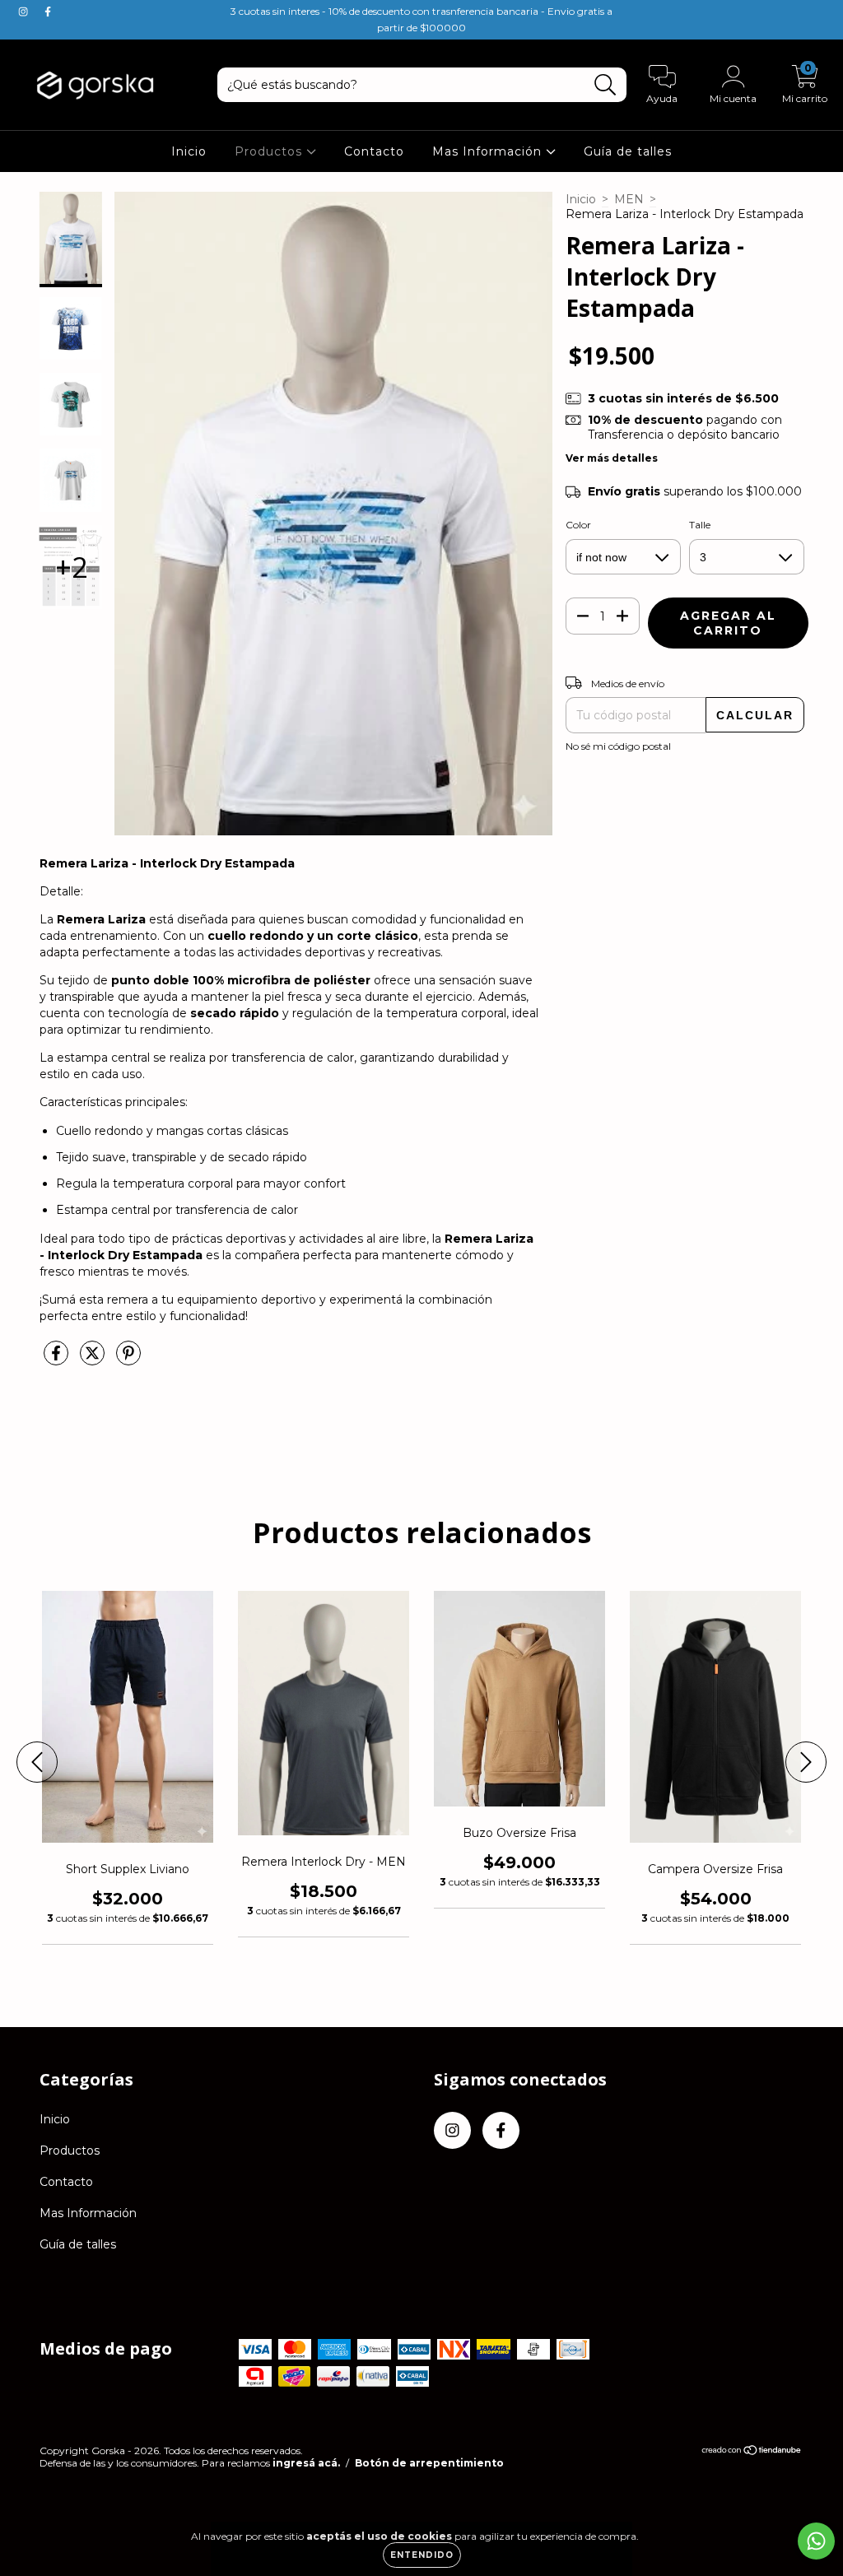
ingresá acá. (306, 2463)
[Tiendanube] (752, 2452)
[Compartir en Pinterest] (128, 1360)
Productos (270, 151)
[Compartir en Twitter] (94, 1360)
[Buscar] (605, 85)
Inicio (189, 151)
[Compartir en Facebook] (58, 1360)
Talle (700, 525)
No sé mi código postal (618, 746)
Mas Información (489, 151)
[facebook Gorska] (48, 12)
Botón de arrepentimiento (429, 2463)
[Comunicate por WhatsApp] (816, 2541)
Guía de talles (628, 151)
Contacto (374, 151)
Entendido (422, 2555)
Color (578, 525)
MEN (629, 199)
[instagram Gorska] (25, 12)
